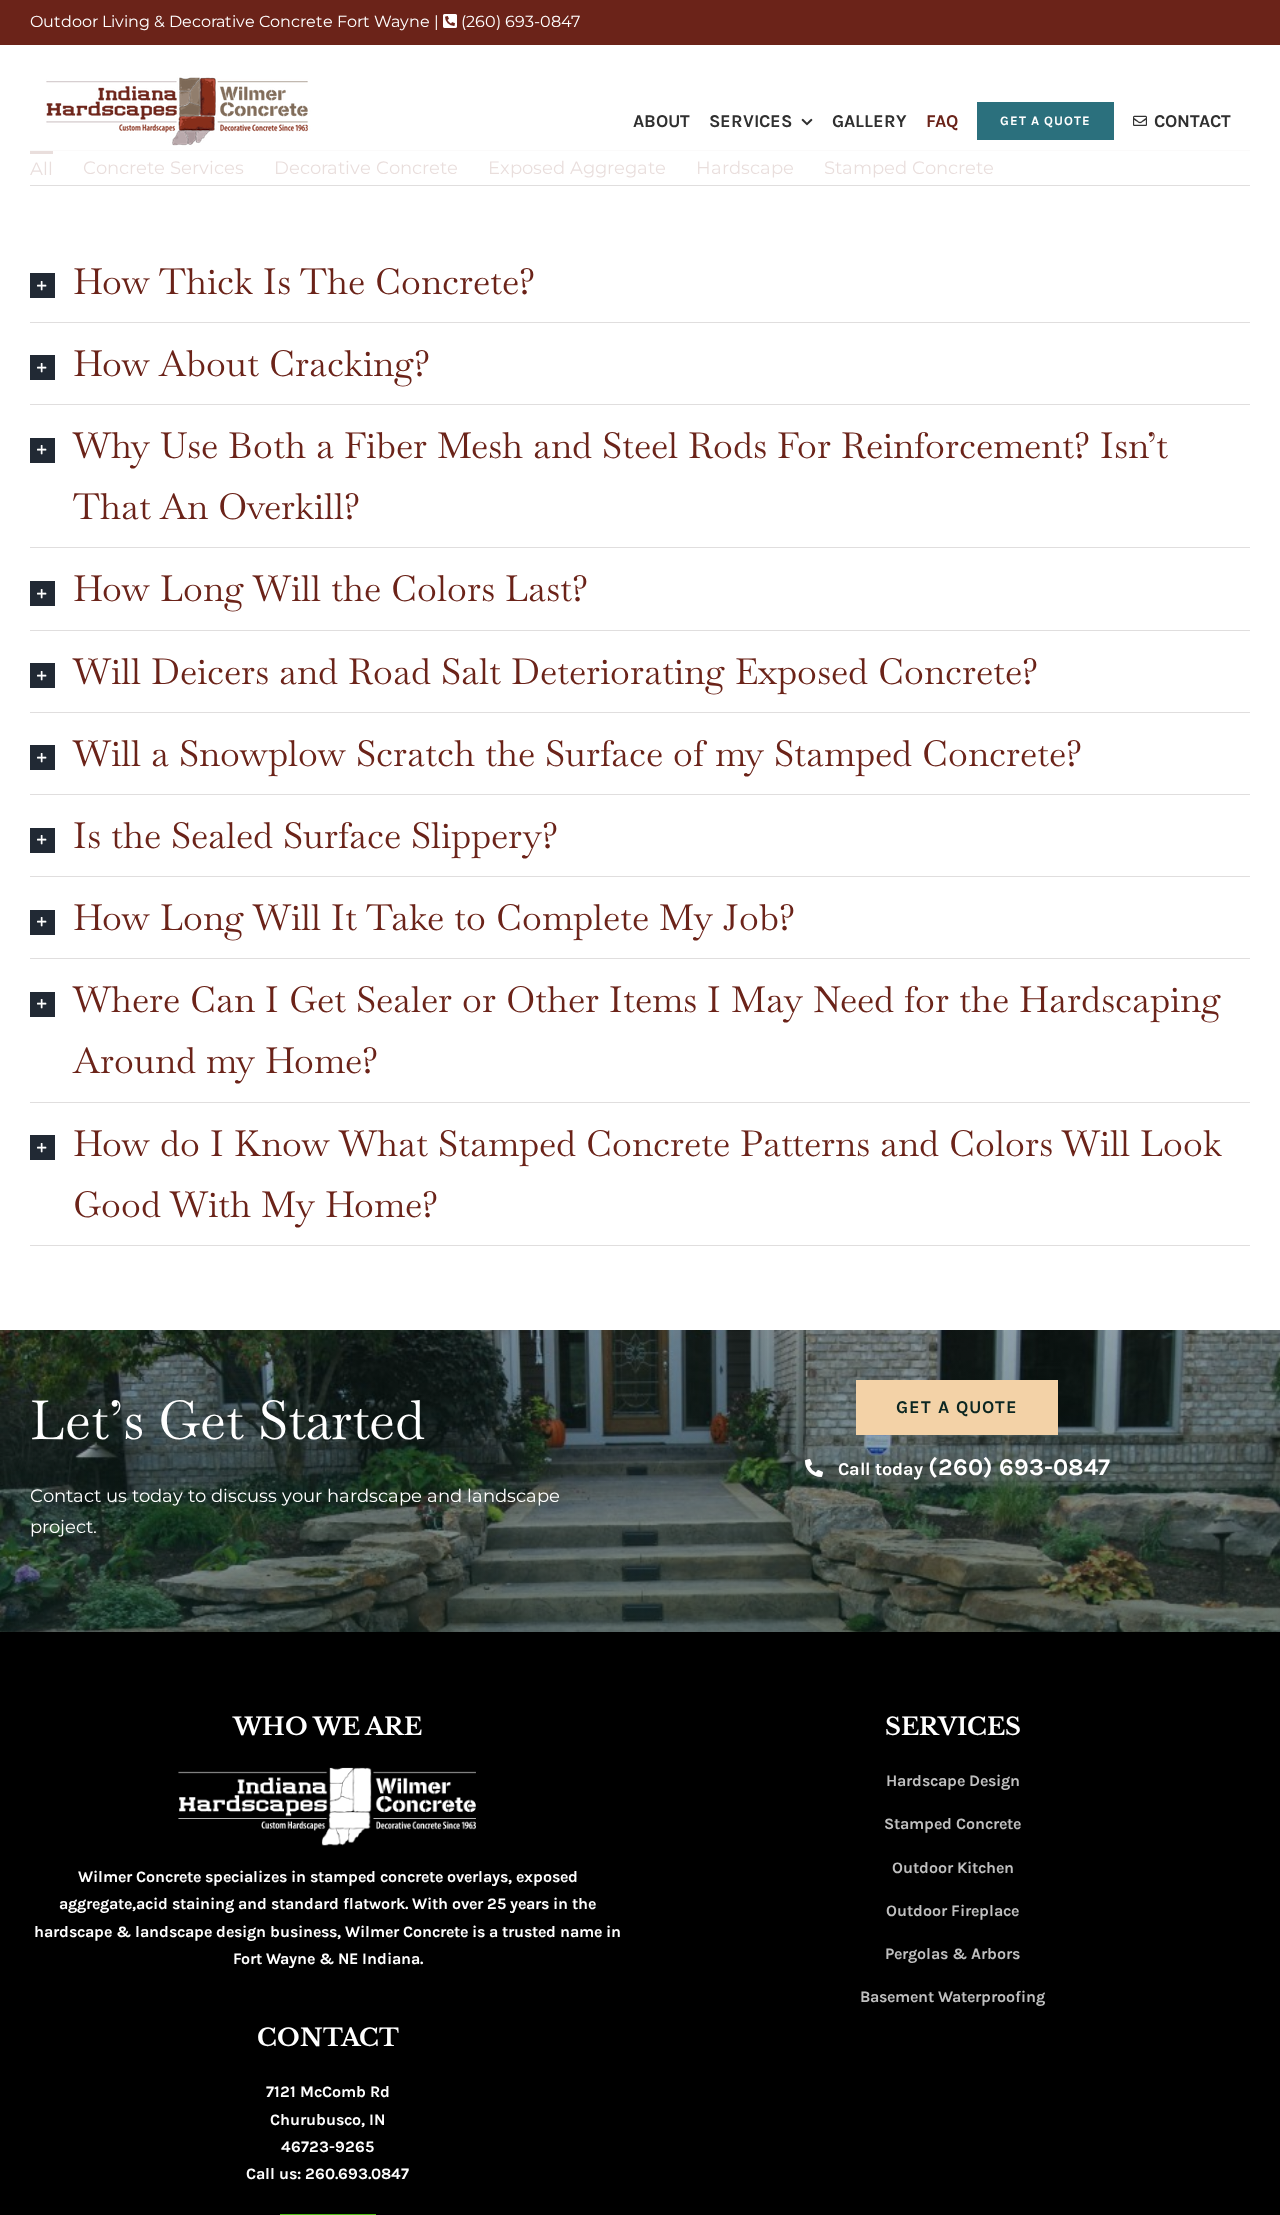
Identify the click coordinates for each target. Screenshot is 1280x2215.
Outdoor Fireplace (952, 1910)
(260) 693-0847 (518, 21)
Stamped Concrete (952, 1823)
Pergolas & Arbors (952, 1953)
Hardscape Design (953, 1780)
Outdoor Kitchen (953, 1867)
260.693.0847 (357, 2173)
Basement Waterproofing (952, 1996)
